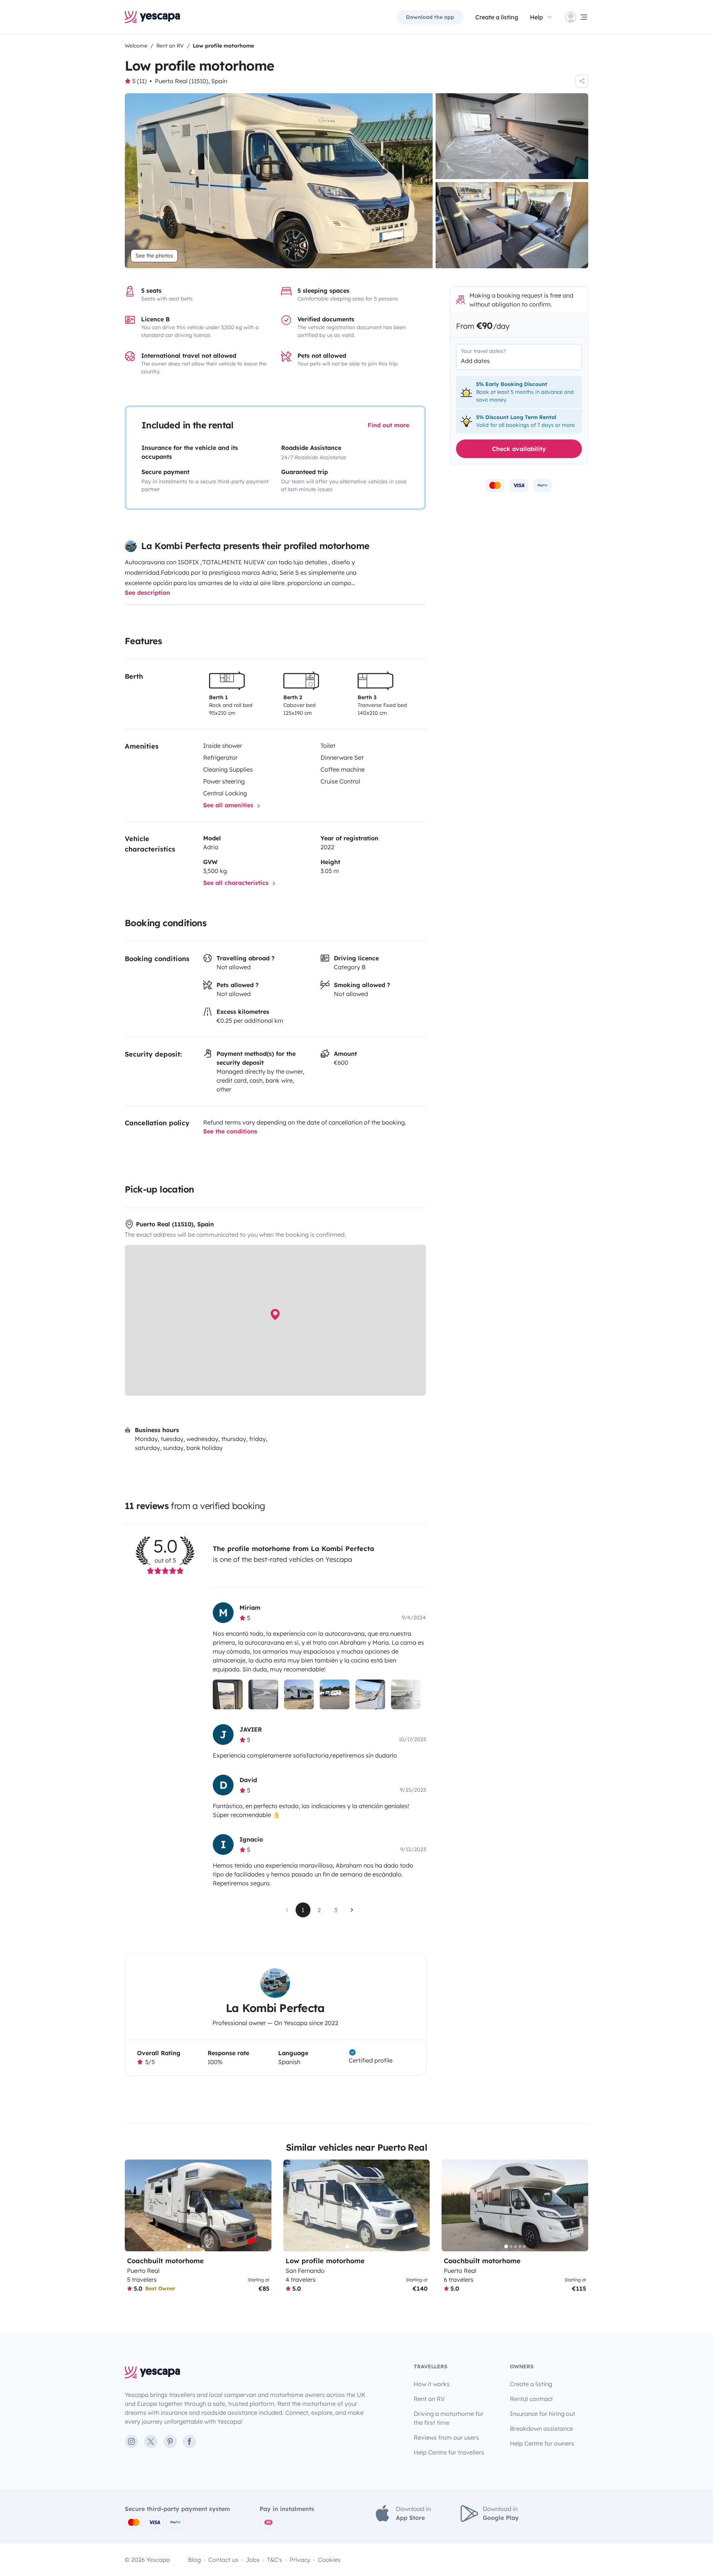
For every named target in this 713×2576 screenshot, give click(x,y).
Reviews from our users (446, 2437)
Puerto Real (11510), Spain (191, 81)
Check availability (519, 449)
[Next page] (352, 1910)
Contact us (223, 2560)
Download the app (430, 17)
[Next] (263, 2205)
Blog (194, 2560)
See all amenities (229, 805)
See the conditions (230, 1131)
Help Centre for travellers (449, 2452)
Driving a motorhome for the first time (449, 2418)
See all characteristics (237, 883)
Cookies (329, 2560)
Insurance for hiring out (543, 2414)
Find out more (388, 425)
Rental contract (531, 2399)
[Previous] (134, 2205)
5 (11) (139, 81)
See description (147, 593)
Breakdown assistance (541, 2429)
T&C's (275, 2560)
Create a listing (497, 17)
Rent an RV (429, 2399)
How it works (432, 2384)
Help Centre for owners (542, 2443)
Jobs (253, 2560)
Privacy (300, 2560)
